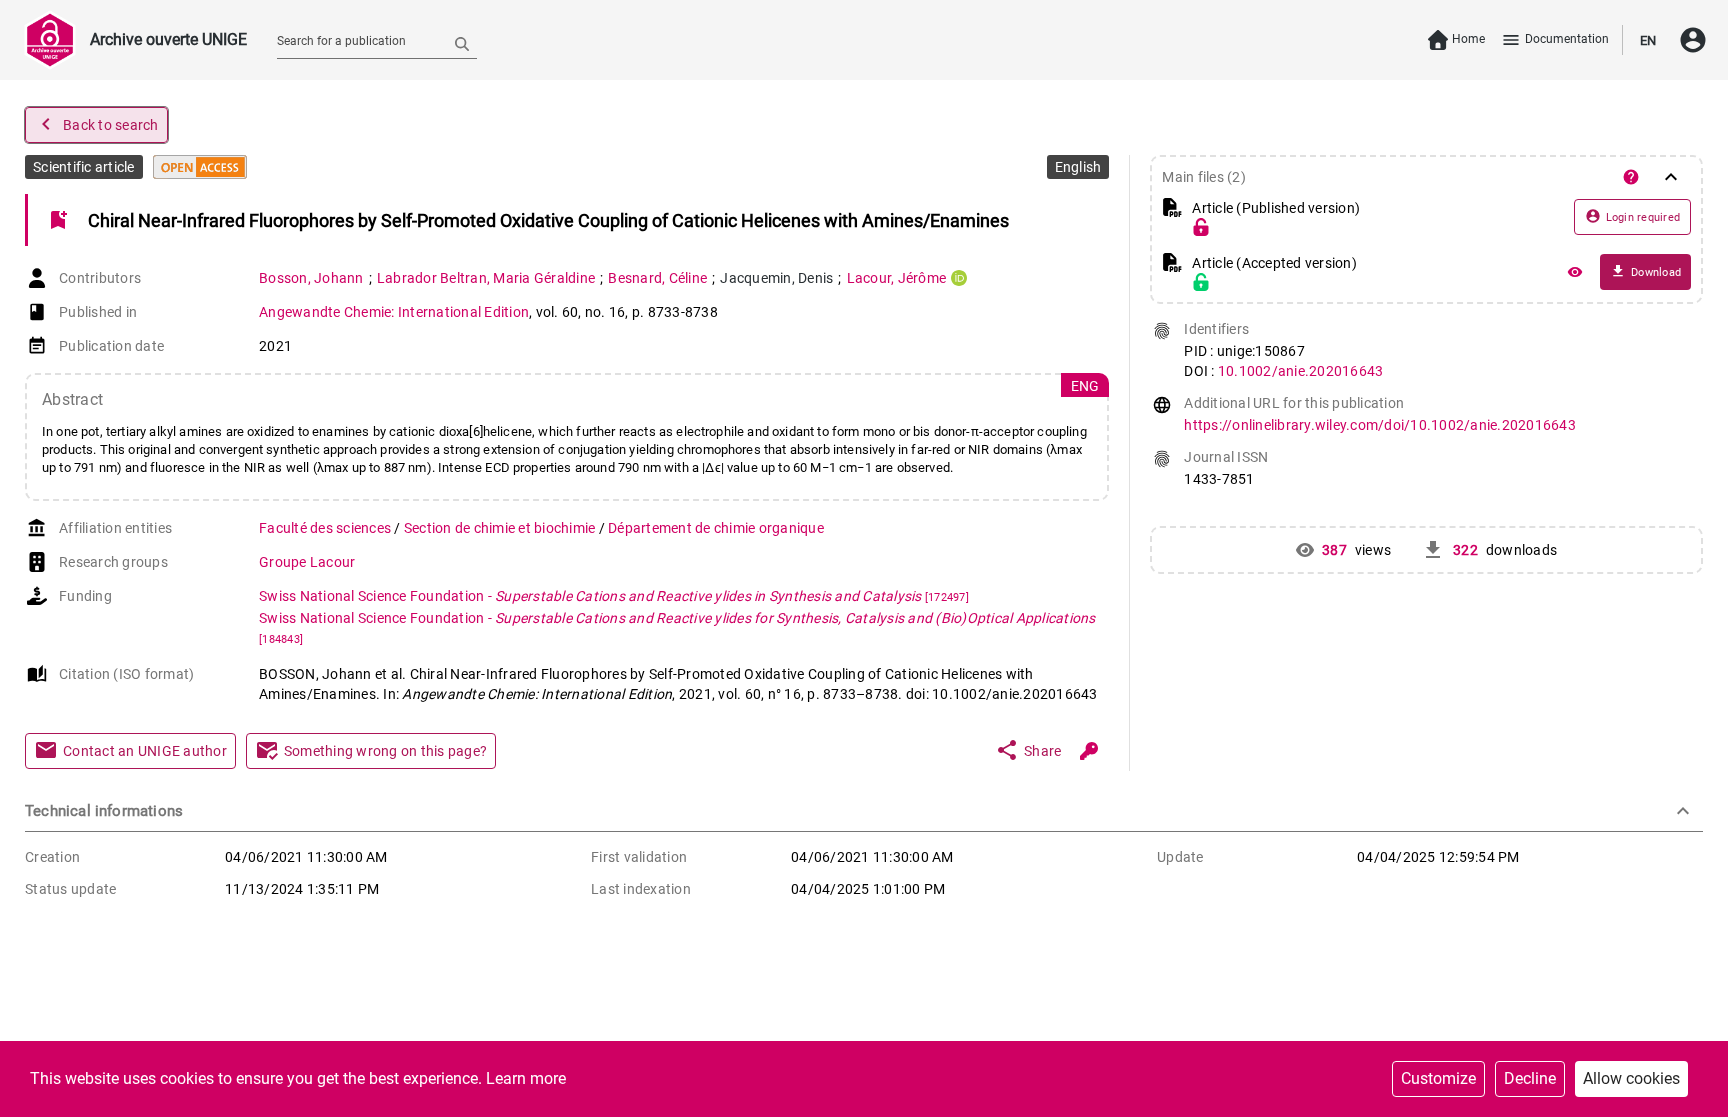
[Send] (462, 43)
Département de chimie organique (716, 528)
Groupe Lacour (307, 562)
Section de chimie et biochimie (501, 528)
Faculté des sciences (326, 528)
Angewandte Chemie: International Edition (394, 312)
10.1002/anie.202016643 (1301, 371)
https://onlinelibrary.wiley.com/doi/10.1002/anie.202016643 (1380, 425)
